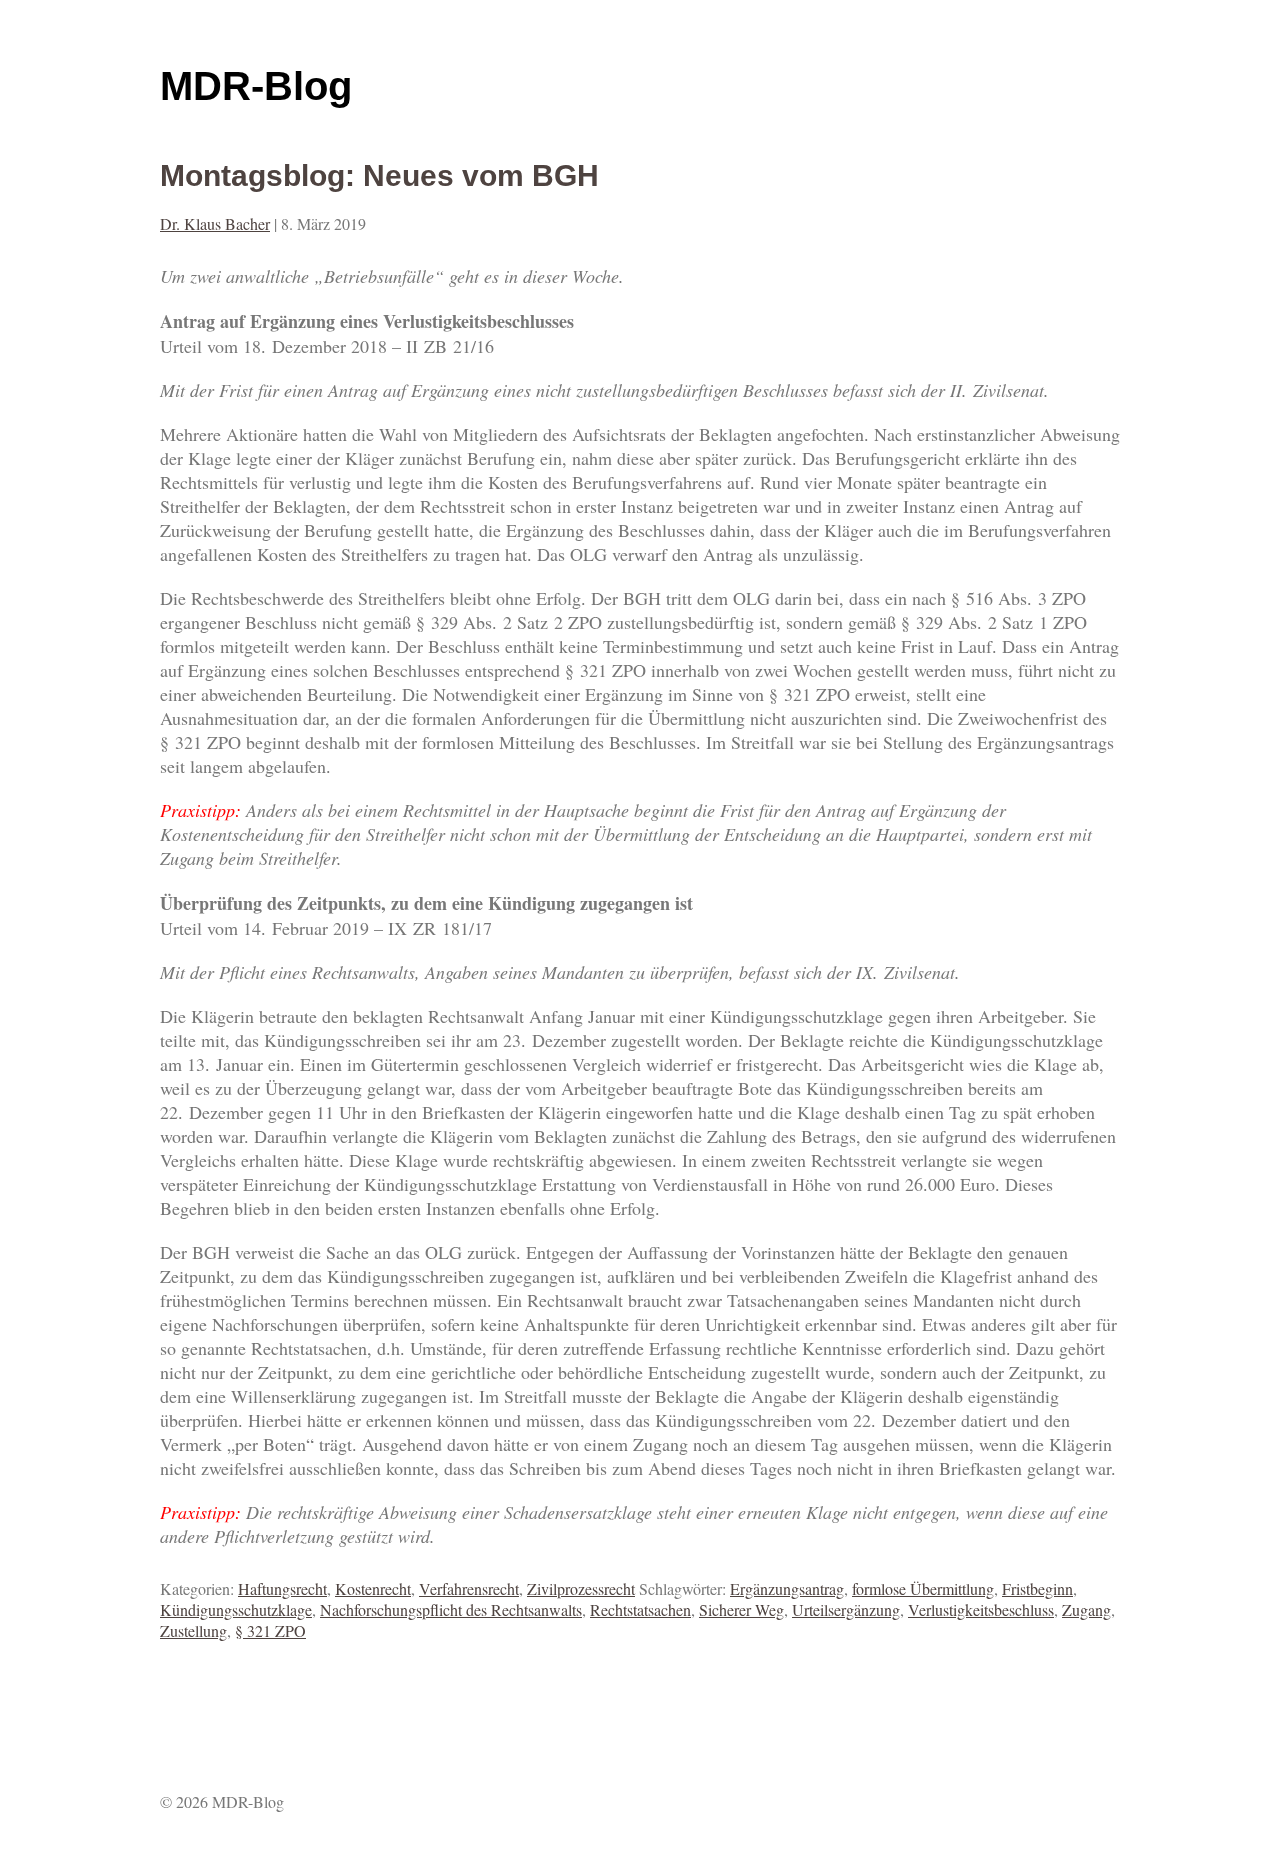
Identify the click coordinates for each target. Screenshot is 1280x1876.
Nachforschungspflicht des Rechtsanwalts (451, 1609)
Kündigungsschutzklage (236, 1609)
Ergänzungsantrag (787, 1588)
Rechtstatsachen (640, 1609)
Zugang (1086, 1609)
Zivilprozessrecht (581, 1588)
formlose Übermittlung (923, 1588)
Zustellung (193, 1630)
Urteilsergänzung (846, 1609)
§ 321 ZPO (270, 1630)
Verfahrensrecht (469, 1588)
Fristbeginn (1037, 1588)
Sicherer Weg (741, 1609)
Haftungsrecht (282, 1588)
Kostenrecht (373, 1588)
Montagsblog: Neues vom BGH (379, 175)
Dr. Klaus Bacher (215, 223)
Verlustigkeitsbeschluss (981, 1609)
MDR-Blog (256, 86)
